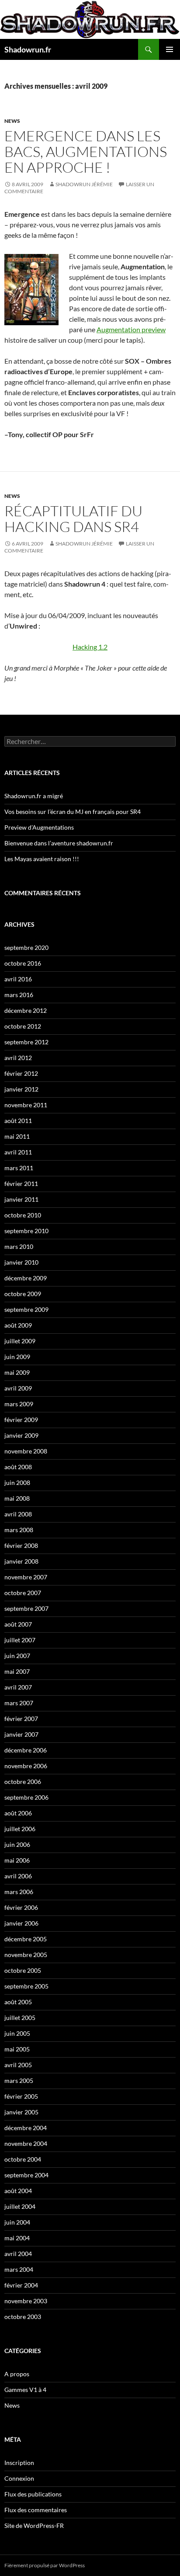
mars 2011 (19, 1168)
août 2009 (18, 1325)
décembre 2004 (26, 2128)
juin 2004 (17, 2222)
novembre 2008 (26, 1451)
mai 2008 (17, 1498)
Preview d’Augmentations (39, 827)
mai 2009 (17, 1372)
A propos (17, 2374)
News (12, 121)
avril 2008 (18, 1514)
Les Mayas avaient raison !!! (42, 859)
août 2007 (18, 1624)
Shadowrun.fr (28, 49)
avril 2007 (18, 1687)
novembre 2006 (26, 1766)
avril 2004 (18, 2254)
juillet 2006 (20, 1829)
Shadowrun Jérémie (84, 184)
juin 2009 (17, 1357)
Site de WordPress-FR (34, 2526)
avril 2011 (18, 1152)
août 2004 (18, 2191)
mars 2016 (19, 995)
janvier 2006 (21, 1923)
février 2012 (21, 1073)
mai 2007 (17, 1671)
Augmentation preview (131, 329)
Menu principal (170, 49)
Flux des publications (33, 2494)
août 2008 (18, 1467)
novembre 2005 (26, 1955)
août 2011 (18, 1121)
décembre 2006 (26, 1750)
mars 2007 (19, 1703)
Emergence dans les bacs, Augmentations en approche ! (86, 151)
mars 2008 (19, 1530)
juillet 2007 (20, 1640)
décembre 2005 (26, 1939)
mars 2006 (19, 1892)
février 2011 (21, 1184)
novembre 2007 (26, 1577)
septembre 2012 (26, 1042)
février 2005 (21, 2096)
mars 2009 (19, 1404)
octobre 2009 (23, 1294)
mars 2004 (19, 2269)
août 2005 (18, 2002)
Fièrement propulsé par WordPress (45, 2565)
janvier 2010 (21, 1262)
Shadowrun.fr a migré (34, 796)
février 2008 (21, 1545)
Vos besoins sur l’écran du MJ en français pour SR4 (73, 812)
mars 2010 (19, 1246)
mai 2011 (17, 1136)
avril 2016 (18, 979)
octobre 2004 (23, 2159)
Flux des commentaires (36, 2510)
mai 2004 (17, 2238)
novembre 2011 (26, 1105)
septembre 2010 (26, 1231)
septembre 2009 (26, 1309)
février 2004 (21, 2285)
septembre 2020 (26, 947)
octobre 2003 (23, 2317)
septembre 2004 (26, 2175)
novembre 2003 (26, 2301)
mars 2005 (19, 2081)
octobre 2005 (23, 1970)
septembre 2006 (26, 1797)
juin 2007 (17, 1656)
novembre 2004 (26, 2143)
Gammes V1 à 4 (25, 2390)
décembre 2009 (26, 1278)
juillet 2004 (20, 2206)
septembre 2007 (26, 1608)
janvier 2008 (21, 1561)
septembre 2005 (26, 1986)
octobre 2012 (23, 1026)
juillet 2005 (20, 2018)
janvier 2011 (21, 1199)
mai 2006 (17, 1860)
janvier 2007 (21, 1734)
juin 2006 (17, 1844)
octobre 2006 (23, 1782)
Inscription (19, 2463)
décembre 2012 (26, 1010)
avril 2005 (18, 2065)
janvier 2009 (21, 1435)
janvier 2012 (21, 1089)
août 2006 (18, 1813)
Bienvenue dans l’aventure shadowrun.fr (59, 843)
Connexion (19, 2478)
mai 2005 (17, 2049)
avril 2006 (18, 1876)
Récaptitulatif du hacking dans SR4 (73, 519)
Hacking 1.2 (90, 647)
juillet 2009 (20, 1341)
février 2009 (21, 1420)
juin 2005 (17, 2033)
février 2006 (21, 1907)
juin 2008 (17, 1483)
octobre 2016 (23, 963)
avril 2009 (18, 1388)
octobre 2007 (23, 1593)
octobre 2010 (23, 1215)
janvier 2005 (21, 2112)
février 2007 (21, 1719)
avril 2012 (18, 1058)
